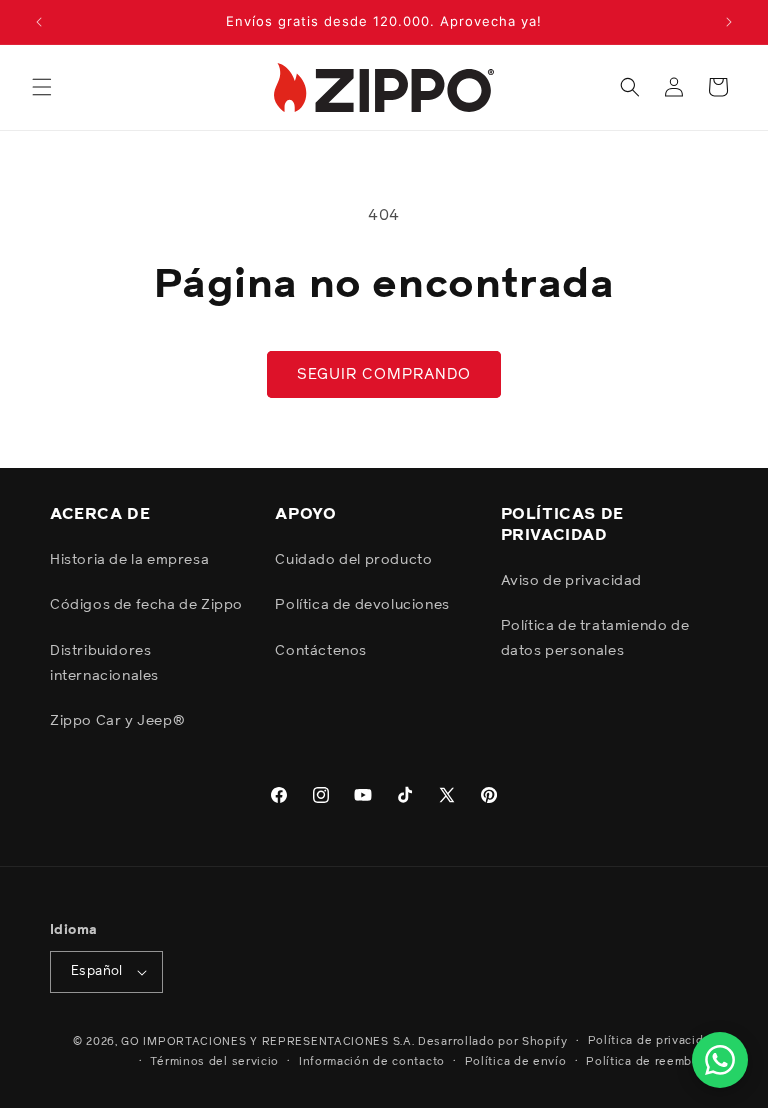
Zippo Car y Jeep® (117, 721)
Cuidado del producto (353, 560)
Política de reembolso (652, 1061)
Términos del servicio (214, 1061)
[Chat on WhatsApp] (720, 1060)
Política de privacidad (653, 1040)
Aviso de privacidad (571, 581)
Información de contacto (372, 1061)
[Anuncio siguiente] (729, 22)
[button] (42, 87)
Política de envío (516, 1061)
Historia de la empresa (129, 560)
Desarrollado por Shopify (493, 1041)
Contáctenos (321, 651)
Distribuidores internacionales (104, 663)
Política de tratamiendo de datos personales (595, 638)
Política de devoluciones (362, 605)
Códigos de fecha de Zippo (146, 605)
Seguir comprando (384, 374)
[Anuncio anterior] (39, 22)
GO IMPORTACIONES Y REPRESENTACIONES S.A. (267, 1041)
